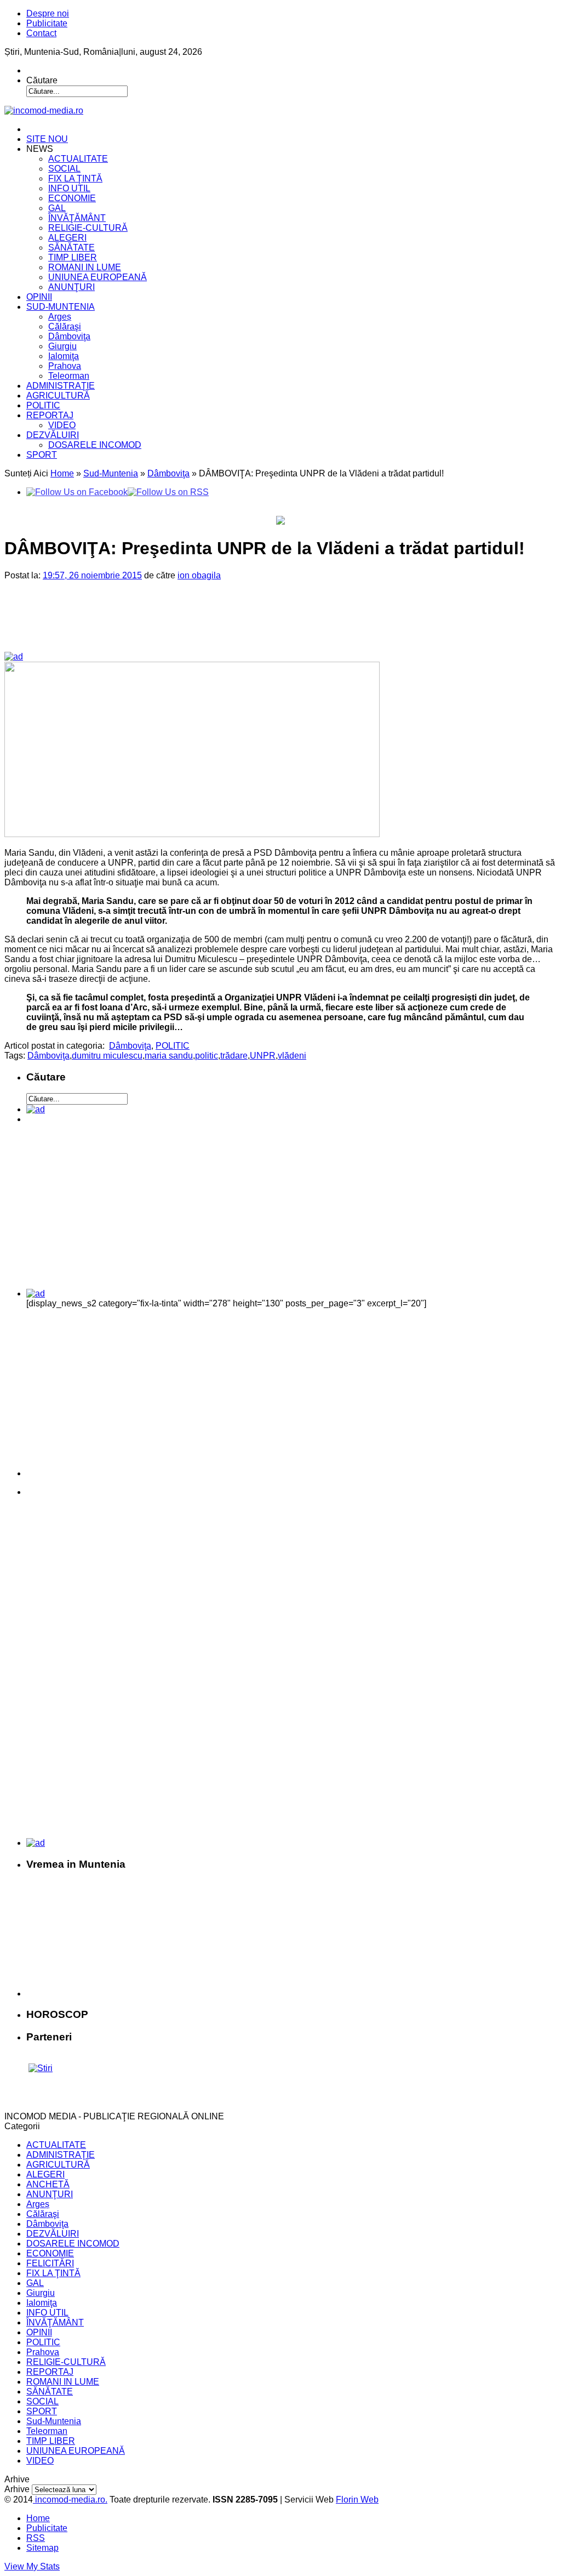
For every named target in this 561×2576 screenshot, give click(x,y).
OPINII (39, 297)
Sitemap (42, 2548)
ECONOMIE (72, 198)
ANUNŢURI (71, 287)
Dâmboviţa (69, 336)
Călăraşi (65, 326)
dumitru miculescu (107, 1056)
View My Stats (32, 2566)
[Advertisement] (192, 625)
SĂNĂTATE (71, 248)
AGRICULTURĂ (58, 396)
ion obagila (199, 575)
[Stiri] (41, 2068)
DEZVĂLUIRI (53, 435)
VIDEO (62, 425)
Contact (41, 33)
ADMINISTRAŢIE (61, 386)
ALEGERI (67, 238)
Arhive (17, 2489)
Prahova (65, 366)
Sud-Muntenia (111, 473)
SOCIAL (64, 169)
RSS (36, 2538)
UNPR (263, 1056)
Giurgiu (62, 346)
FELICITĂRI (50, 2263)
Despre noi (48, 13)
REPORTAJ (50, 415)
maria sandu (169, 1056)
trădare (234, 1056)
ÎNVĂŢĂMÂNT (77, 218)
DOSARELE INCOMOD (95, 445)
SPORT (42, 455)
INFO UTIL (69, 188)
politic (207, 1056)
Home (62, 473)
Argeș (60, 317)
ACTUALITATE (78, 159)
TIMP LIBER (73, 257)
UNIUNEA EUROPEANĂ (98, 277)
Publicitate (47, 23)
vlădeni (292, 1056)
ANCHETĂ (48, 2184)
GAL (57, 208)
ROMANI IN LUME (85, 267)
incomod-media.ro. (70, 2500)
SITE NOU (47, 139)
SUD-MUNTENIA (61, 307)
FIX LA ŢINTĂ (75, 178)
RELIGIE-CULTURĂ (88, 228)
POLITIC (43, 405)
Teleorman (69, 376)
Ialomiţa (64, 356)
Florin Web (357, 2500)
